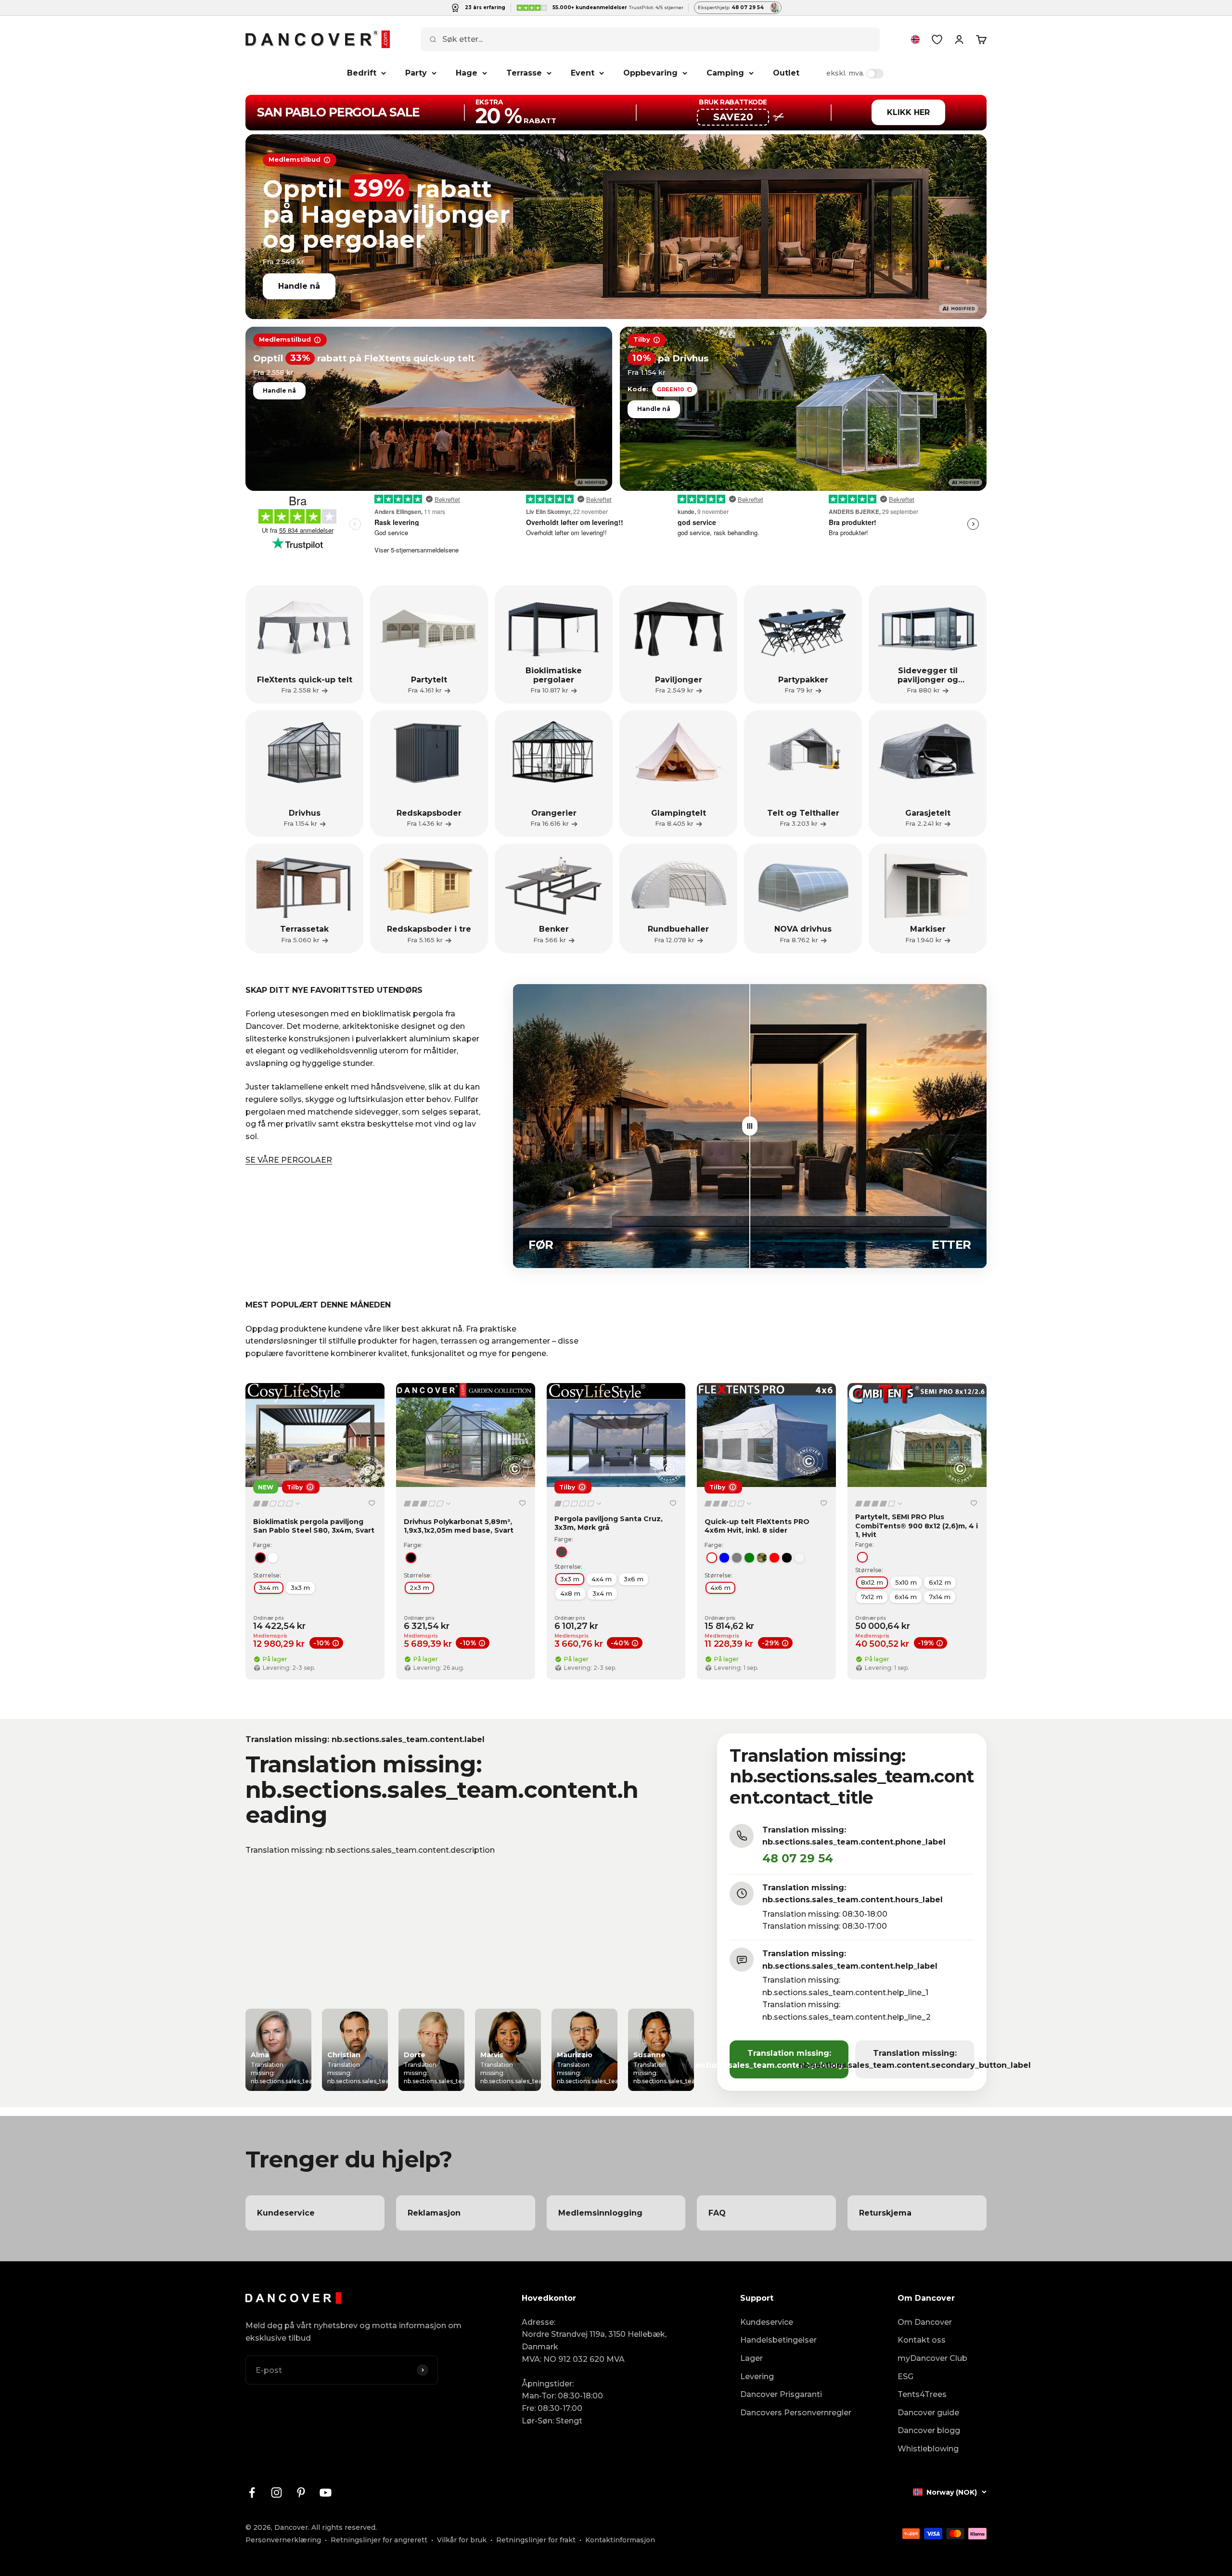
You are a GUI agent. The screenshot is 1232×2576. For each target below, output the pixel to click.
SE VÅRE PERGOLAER (289, 1160)
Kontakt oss (922, 2340)
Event (583, 73)
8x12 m (872, 1582)
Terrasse (524, 73)
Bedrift (362, 73)
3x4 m (269, 1588)
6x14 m (906, 1597)
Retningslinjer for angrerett (379, 2540)
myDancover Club (932, 2358)
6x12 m (940, 1582)
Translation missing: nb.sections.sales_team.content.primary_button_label (789, 2059)
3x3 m (300, 1588)
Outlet (786, 73)
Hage (467, 73)
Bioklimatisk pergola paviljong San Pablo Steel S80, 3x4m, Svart (314, 1526)
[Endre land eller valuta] (915, 39)
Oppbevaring (650, 73)
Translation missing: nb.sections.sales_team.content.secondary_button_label (915, 2059)
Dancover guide (928, 2413)
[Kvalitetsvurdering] (277, 1504)
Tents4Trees (922, 2394)
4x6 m (720, 1588)
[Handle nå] (616, 227)
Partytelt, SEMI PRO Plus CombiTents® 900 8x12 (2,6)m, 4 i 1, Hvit (917, 1525)
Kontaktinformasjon (620, 2540)
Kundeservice (767, 2322)
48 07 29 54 (798, 1858)
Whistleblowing (928, 2449)
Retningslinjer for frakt (536, 2540)
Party (416, 73)
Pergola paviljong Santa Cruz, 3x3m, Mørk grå (609, 1523)
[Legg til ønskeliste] (372, 1503)
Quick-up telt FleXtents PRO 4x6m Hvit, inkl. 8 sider (757, 1526)
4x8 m (570, 1593)
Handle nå (299, 286)
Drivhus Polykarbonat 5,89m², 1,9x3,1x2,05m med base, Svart (459, 1526)
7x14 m (940, 1597)
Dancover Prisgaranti (781, 2394)
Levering (757, 2377)
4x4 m (602, 1579)
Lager (751, 2358)
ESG (905, 2377)
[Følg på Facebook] (252, 2493)
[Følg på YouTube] (326, 2493)
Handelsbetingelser (778, 2340)
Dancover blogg (929, 2430)
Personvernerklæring (283, 2540)
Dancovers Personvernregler (796, 2413)
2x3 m (419, 1588)
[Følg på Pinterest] (301, 2493)
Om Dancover (925, 2322)
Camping (725, 73)
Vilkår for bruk (462, 2540)
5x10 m (906, 1582)
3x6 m (634, 1579)
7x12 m (872, 1597)
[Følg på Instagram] (276, 2493)
